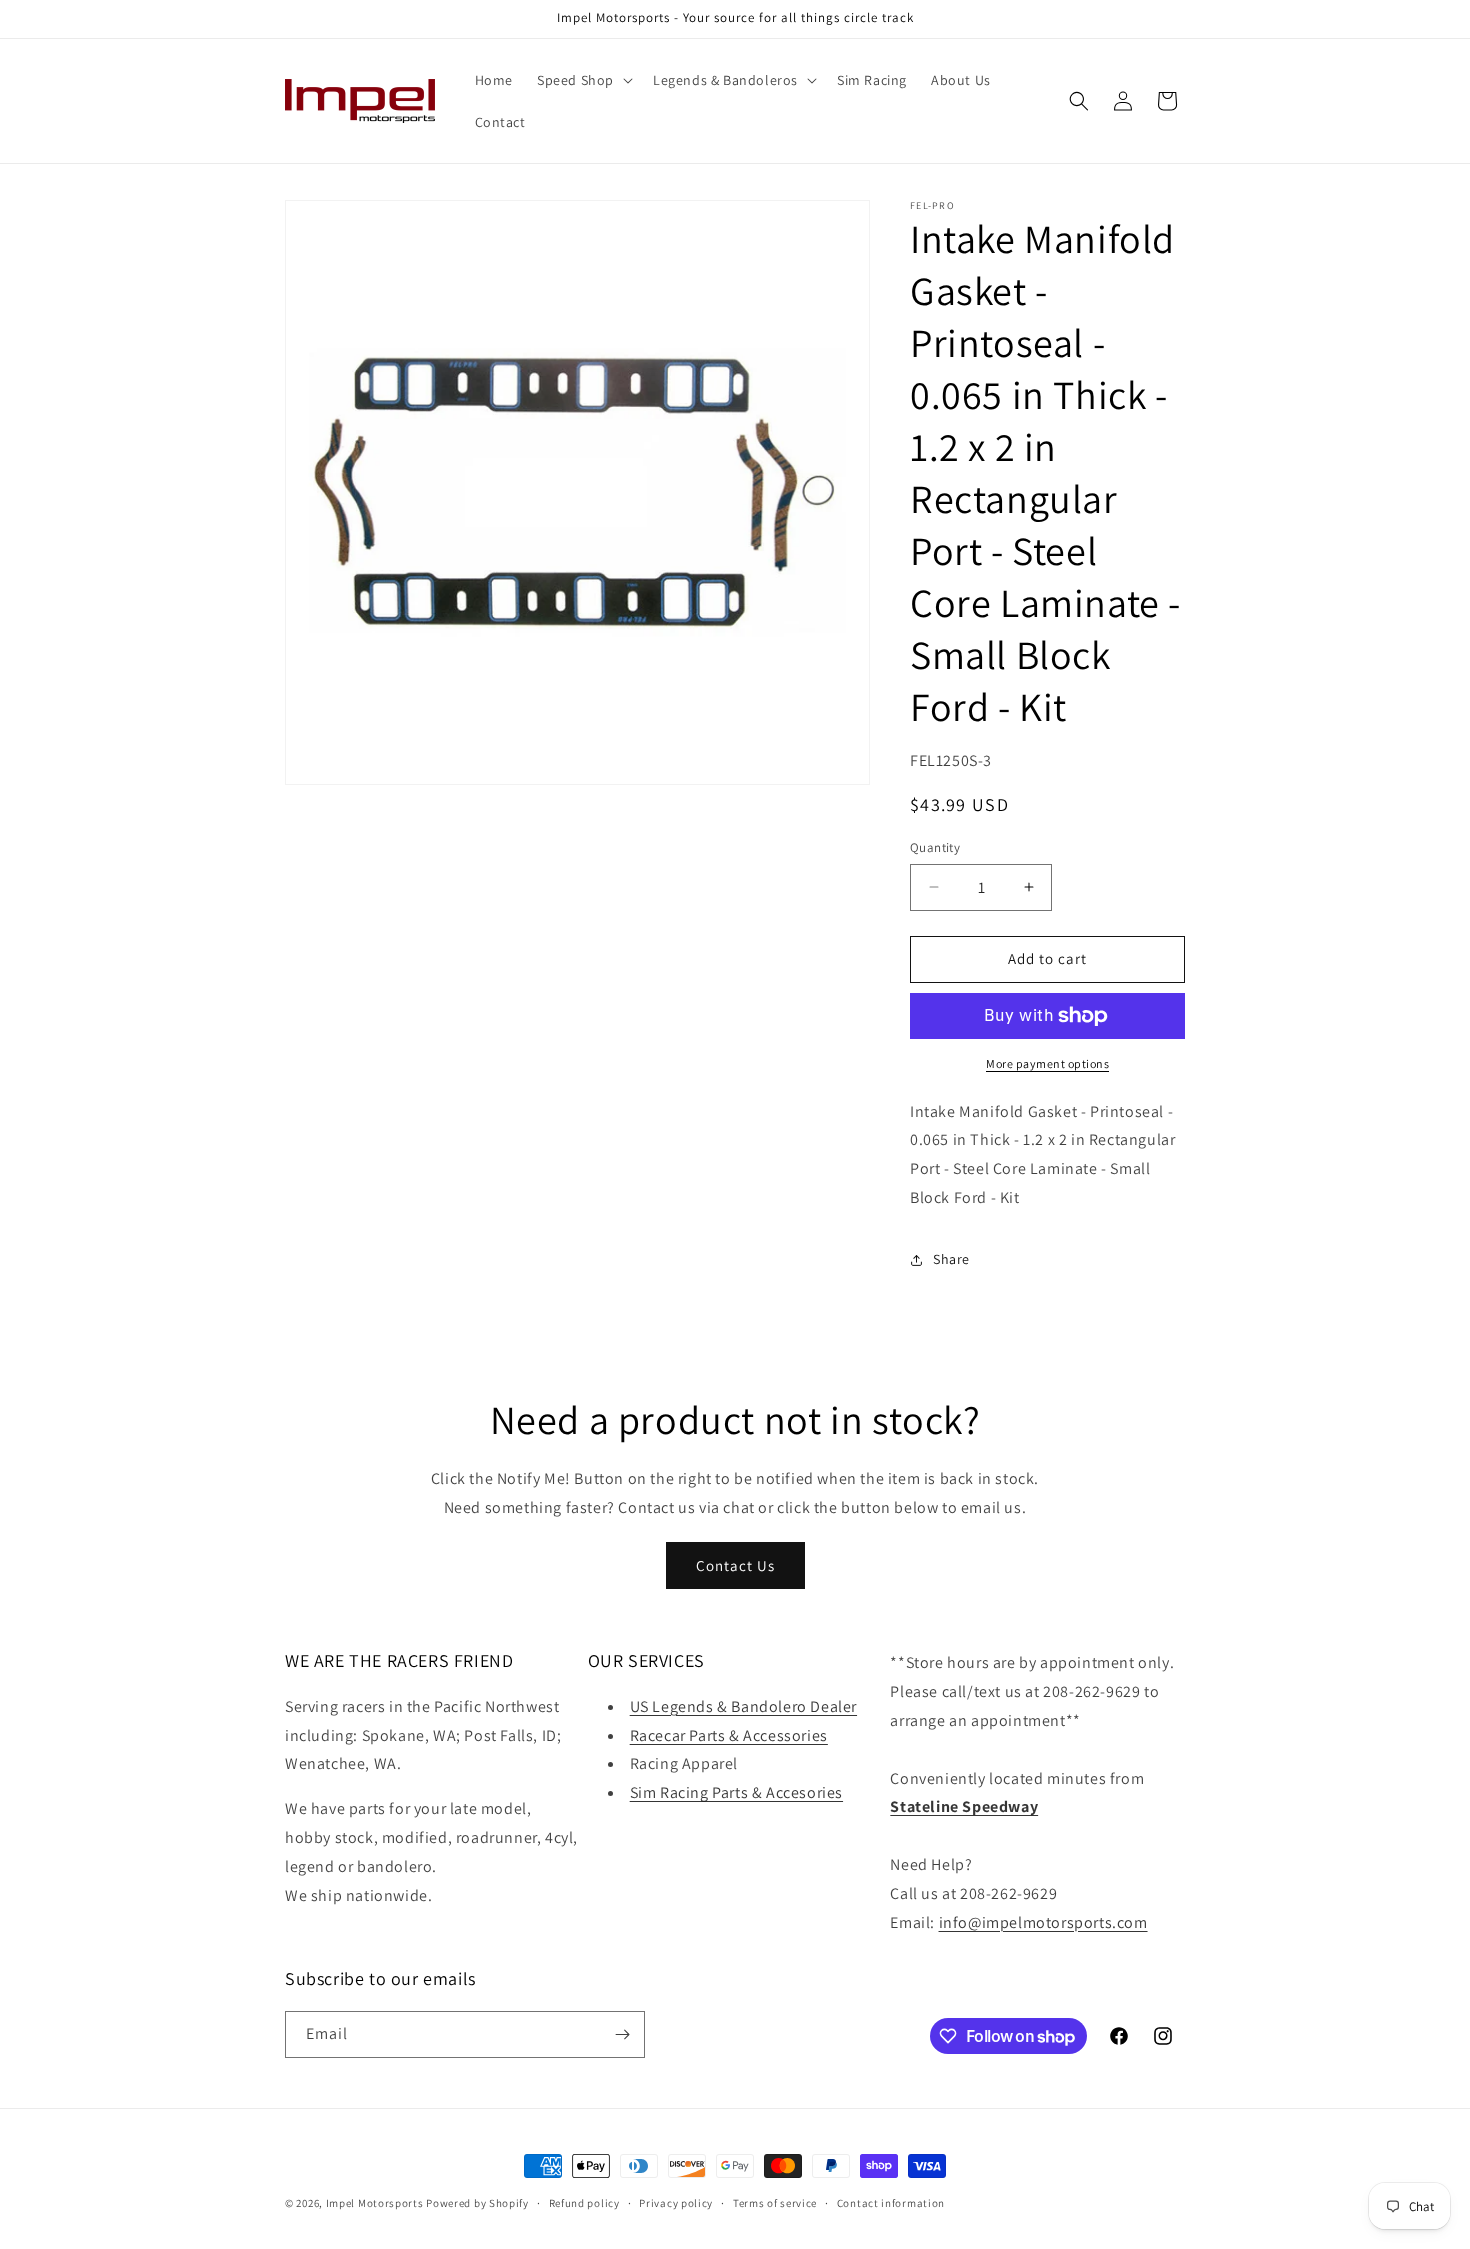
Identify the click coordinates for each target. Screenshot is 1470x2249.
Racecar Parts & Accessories (729, 1735)
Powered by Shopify (477, 2203)
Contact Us (735, 1565)
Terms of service (775, 2203)
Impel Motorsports (375, 2203)
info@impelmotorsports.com (1043, 1922)
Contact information (891, 2203)
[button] (583, 80)
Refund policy (584, 2203)
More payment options (1047, 1063)
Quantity (935, 847)
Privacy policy (676, 2203)
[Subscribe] (622, 2034)
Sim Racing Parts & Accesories (736, 1792)
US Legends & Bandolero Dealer (743, 1706)
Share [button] (951, 1259)
